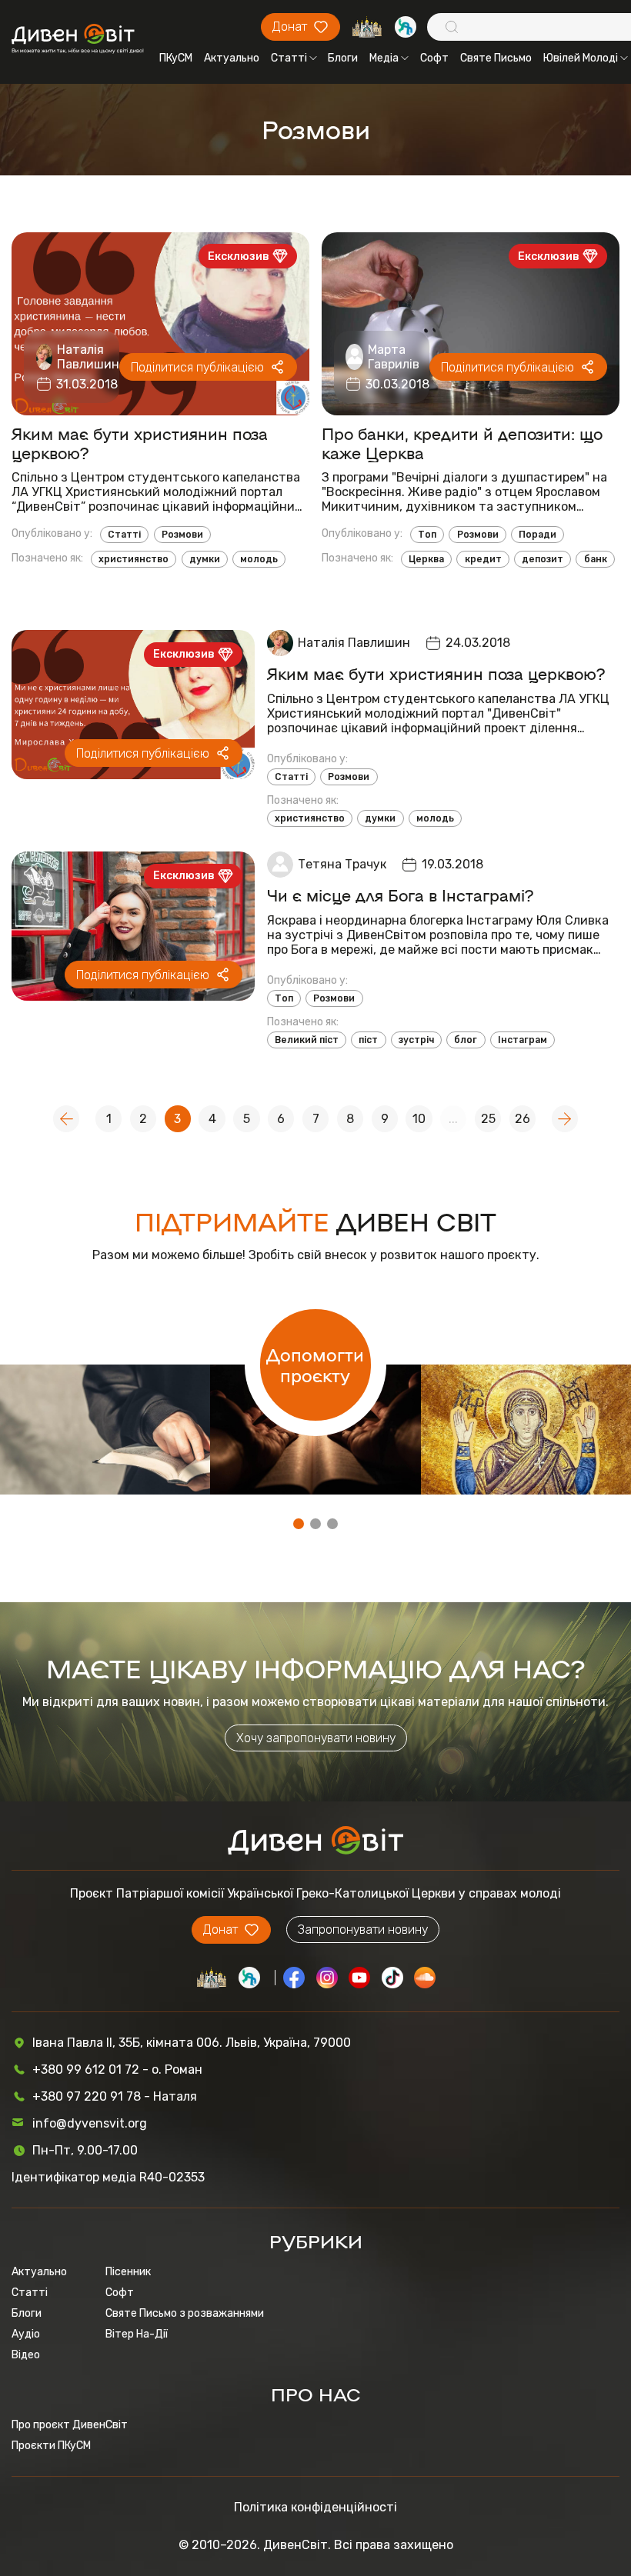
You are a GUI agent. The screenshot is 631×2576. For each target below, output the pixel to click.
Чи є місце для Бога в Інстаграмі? (401, 895)
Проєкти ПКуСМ (51, 2446)
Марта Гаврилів (394, 357)
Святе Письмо (496, 58)
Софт (434, 58)
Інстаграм (522, 1040)
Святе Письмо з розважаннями (185, 2313)
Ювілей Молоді (581, 58)
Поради (538, 535)
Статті (289, 58)
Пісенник (128, 2272)
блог (466, 1040)
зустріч (416, 1040)
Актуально (232, 58)
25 (488, 1119)
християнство (134, 559)
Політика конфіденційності (315, 2507)
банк (596, 559)
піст (368, 1040)
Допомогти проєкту (315, 1365)
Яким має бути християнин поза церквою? (140, 443)
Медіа (384, 58)
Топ (427, 535)
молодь (259, 559)
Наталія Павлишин (88, 357)
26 (522, 1119)
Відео (26, 2355)
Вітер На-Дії (137, 2334)
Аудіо (26, 2334)
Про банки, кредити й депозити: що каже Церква (462, 443)
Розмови (182, 535)
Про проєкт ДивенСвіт (70, 2425)
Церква (426, 559)
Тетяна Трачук (342, 864)
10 (419, 1119)
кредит (483, 559)
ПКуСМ (176, 58)
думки (205, 559)
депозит (543, 559)
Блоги (343, 58)
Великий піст (307, 1040)
